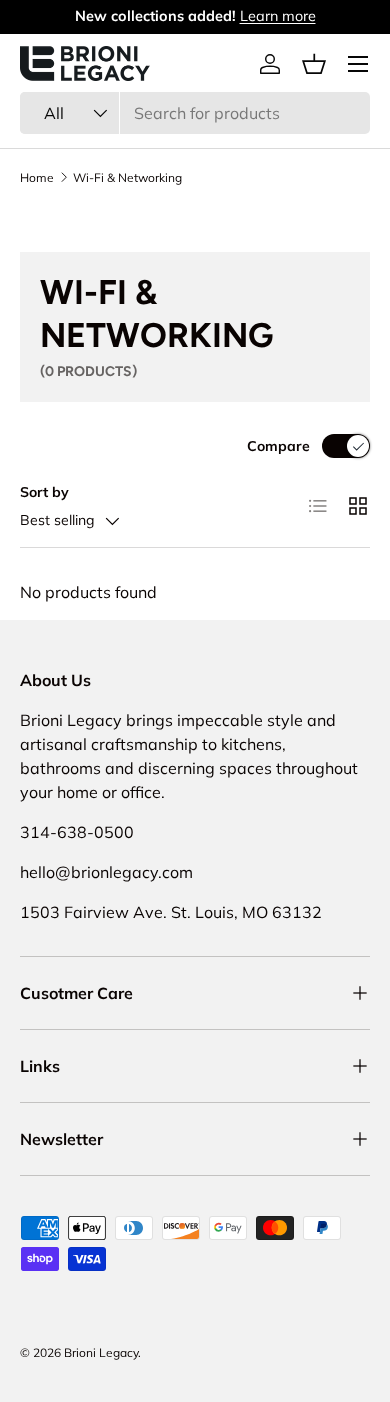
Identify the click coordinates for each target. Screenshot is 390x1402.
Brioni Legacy (101, 1352)
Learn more (278, 16)
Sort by (44, 492)
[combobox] (195, 113)
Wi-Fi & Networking (127, 177)
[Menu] (358, 64)
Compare (278, 446)
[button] (314, 64)
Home (37, 177)
